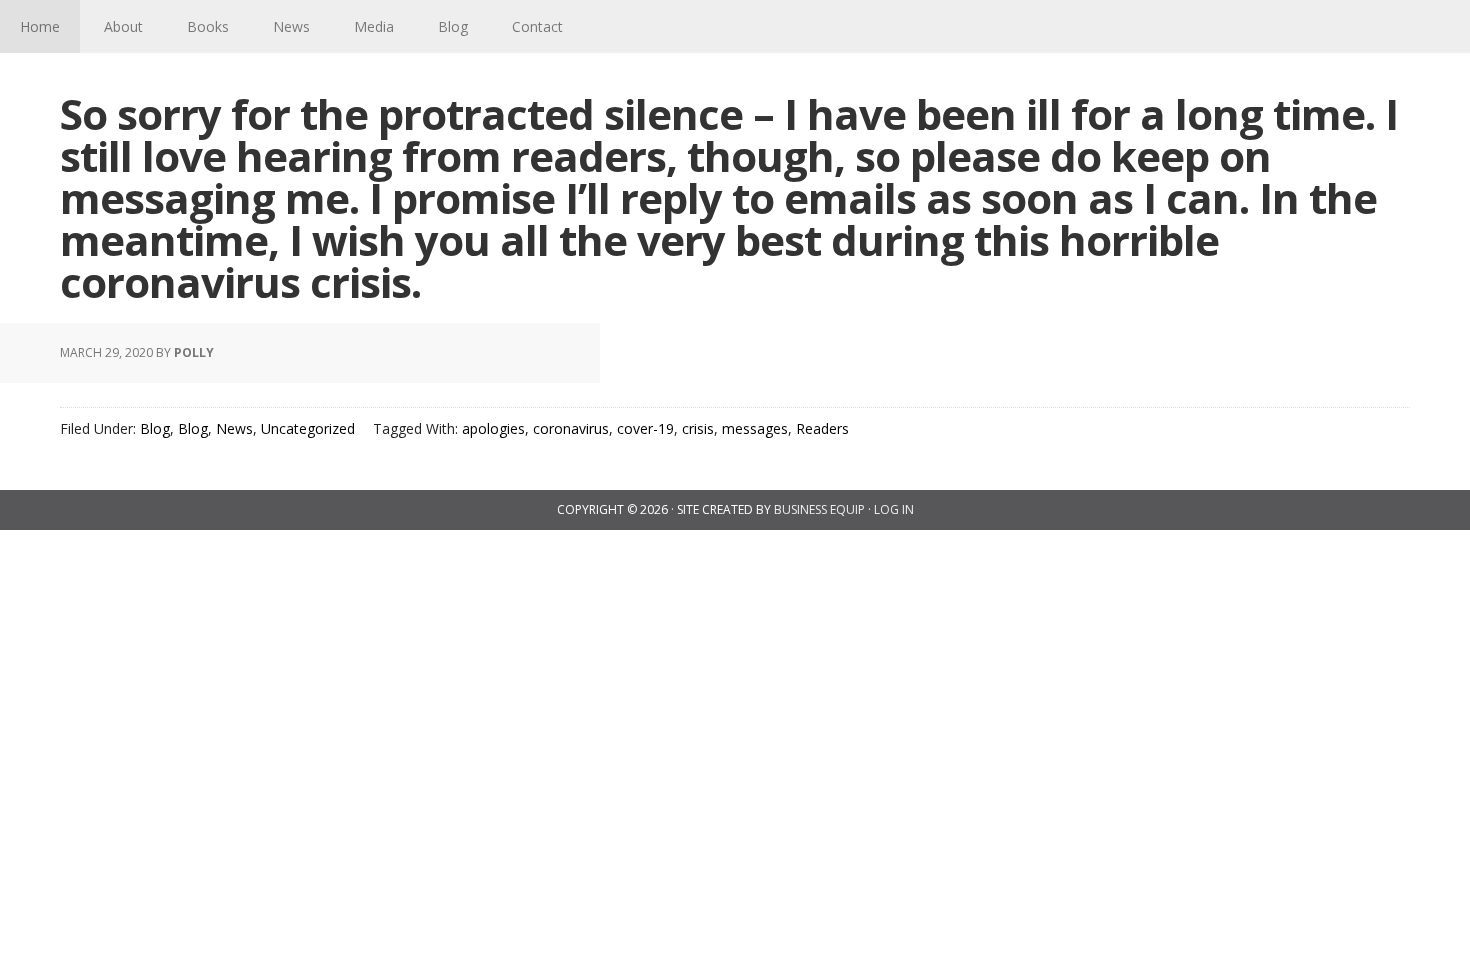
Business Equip (819, 509)
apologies (493, 428)
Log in (894, 509)
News (234, 428)
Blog (155, 428)
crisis (698, 428)
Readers (822, 428)
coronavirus (571, 428)
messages (755, 428)
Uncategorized (308, 428)
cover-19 (645, 428)
